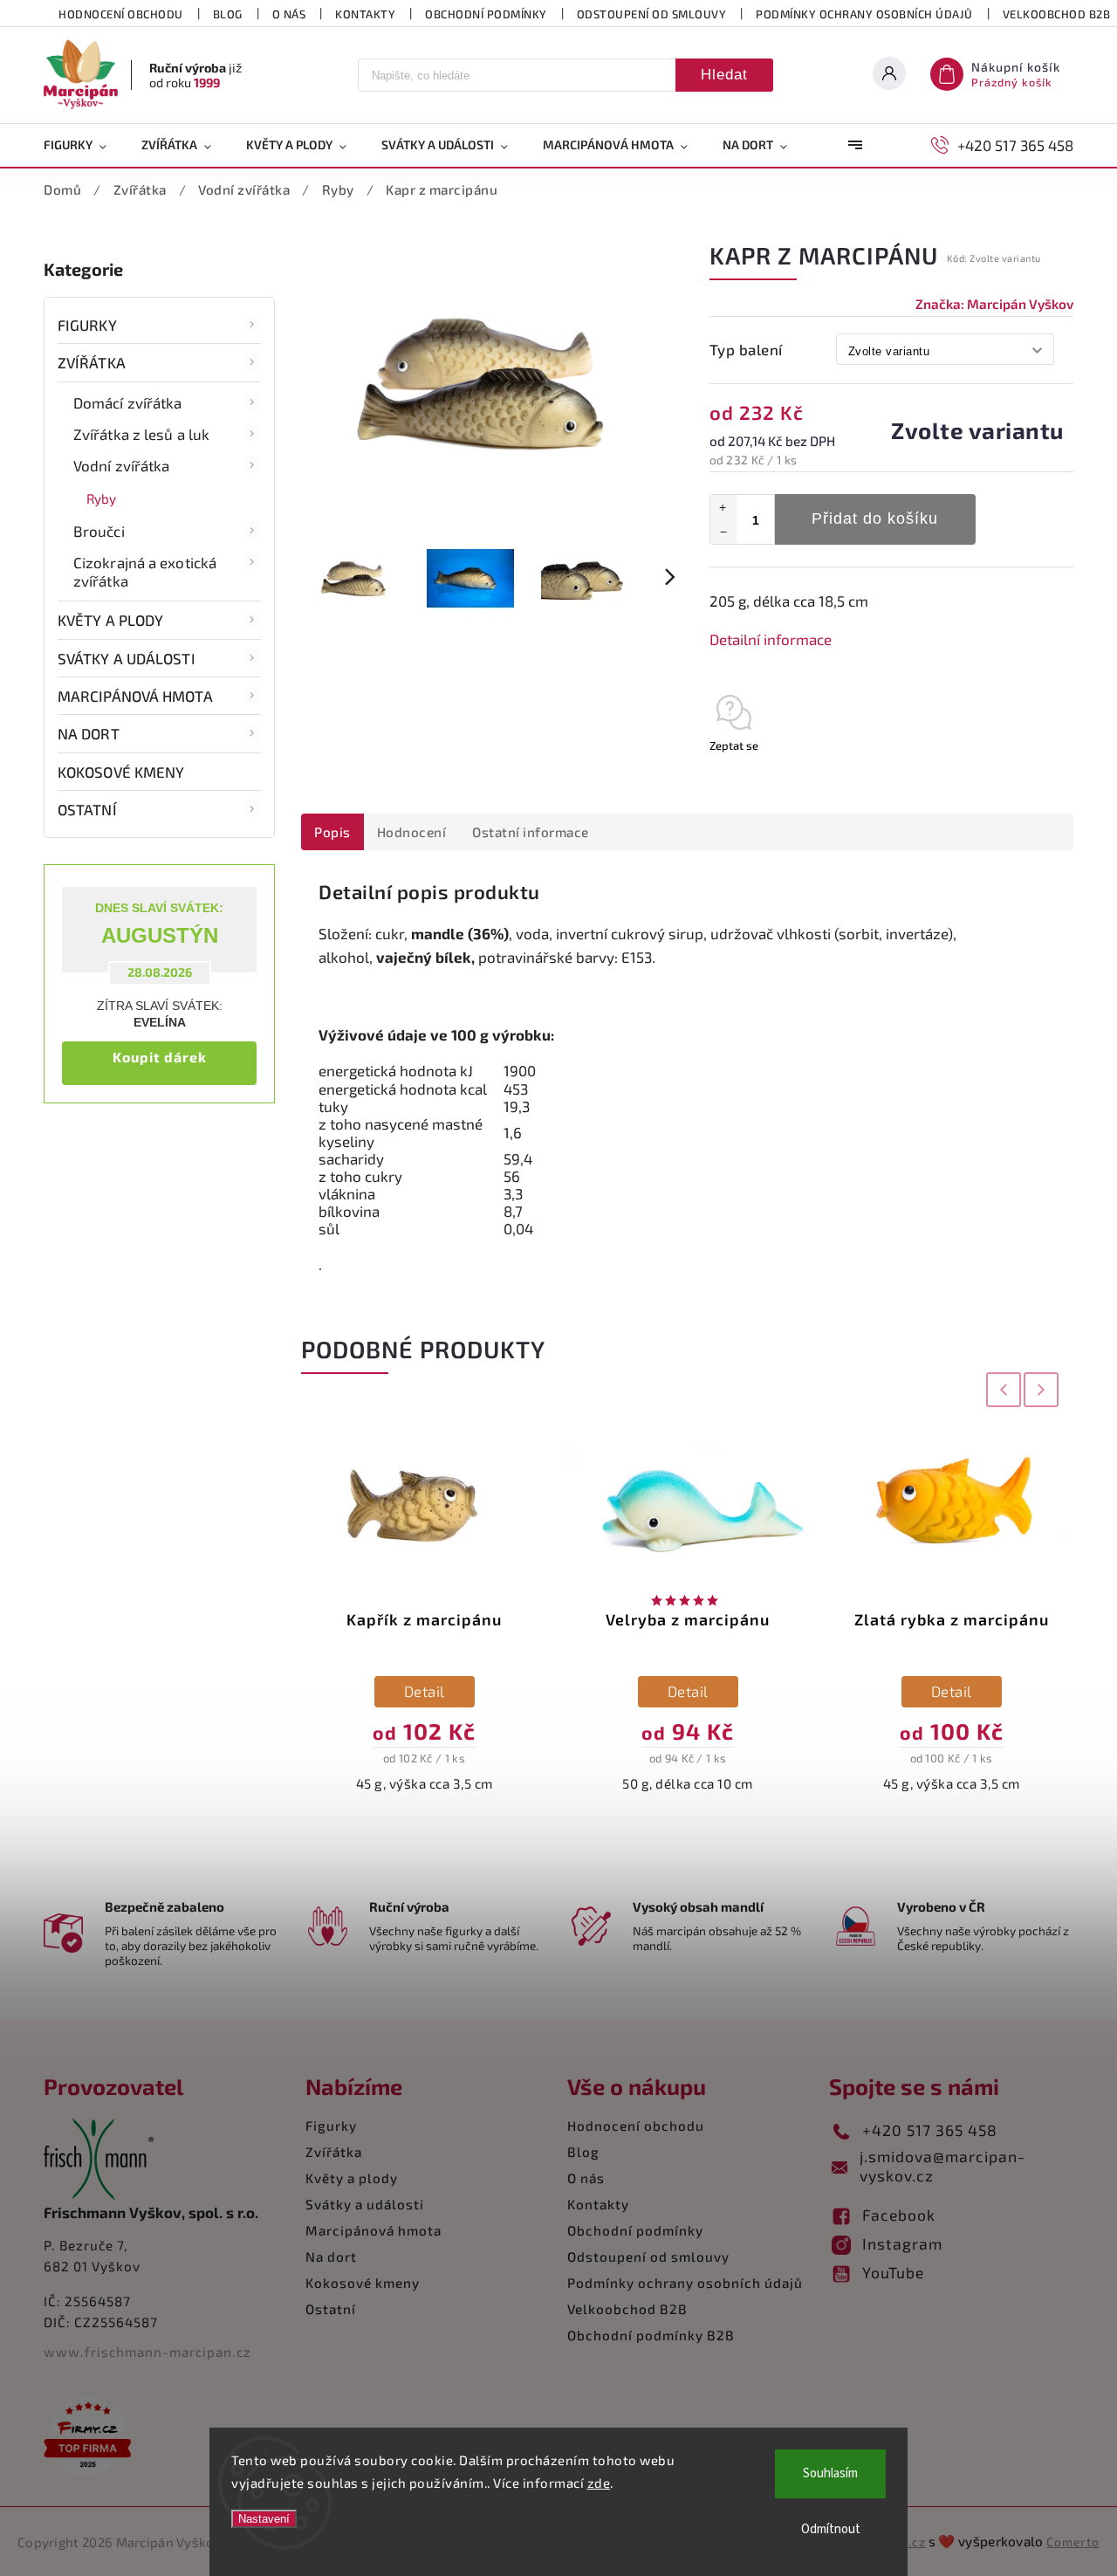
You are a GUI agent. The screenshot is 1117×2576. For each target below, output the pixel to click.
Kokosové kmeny (121, 772)
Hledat (724, 75)
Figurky (87, 325)
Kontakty (365, 14)
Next (1042, 1389)
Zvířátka (92, 362)
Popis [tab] (332, 832)
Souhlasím (830, 2473)
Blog (228, 14)
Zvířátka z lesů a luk (141, 434)
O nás (289, 14)
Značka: (994, 304)
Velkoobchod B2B (627, 2309)
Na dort (89, 733)
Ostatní (87, 809)
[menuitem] (84, 145)
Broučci (99, 531)
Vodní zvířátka (121, 465)
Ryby (101, 498)
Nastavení (264, 2519)
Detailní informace (771, 639)
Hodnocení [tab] (412, 832)
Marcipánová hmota (135, 696)
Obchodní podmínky (486, 14)
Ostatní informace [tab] (531, 832)
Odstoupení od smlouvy (652, 14)
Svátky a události (127, 658)
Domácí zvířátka (128, 402)
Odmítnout (831, 2529)
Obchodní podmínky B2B (651, 2335)
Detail (425, 1691)
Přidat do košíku (875, 519)
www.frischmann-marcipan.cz (147, 2352)
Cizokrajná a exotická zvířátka (145, 571)
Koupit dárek (160, 1057)
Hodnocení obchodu (121, 14)
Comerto (1073, 2542)
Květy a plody (110, 620)
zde (599, 2483)
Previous (1000, 1389)
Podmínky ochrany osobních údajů (864, 14)
